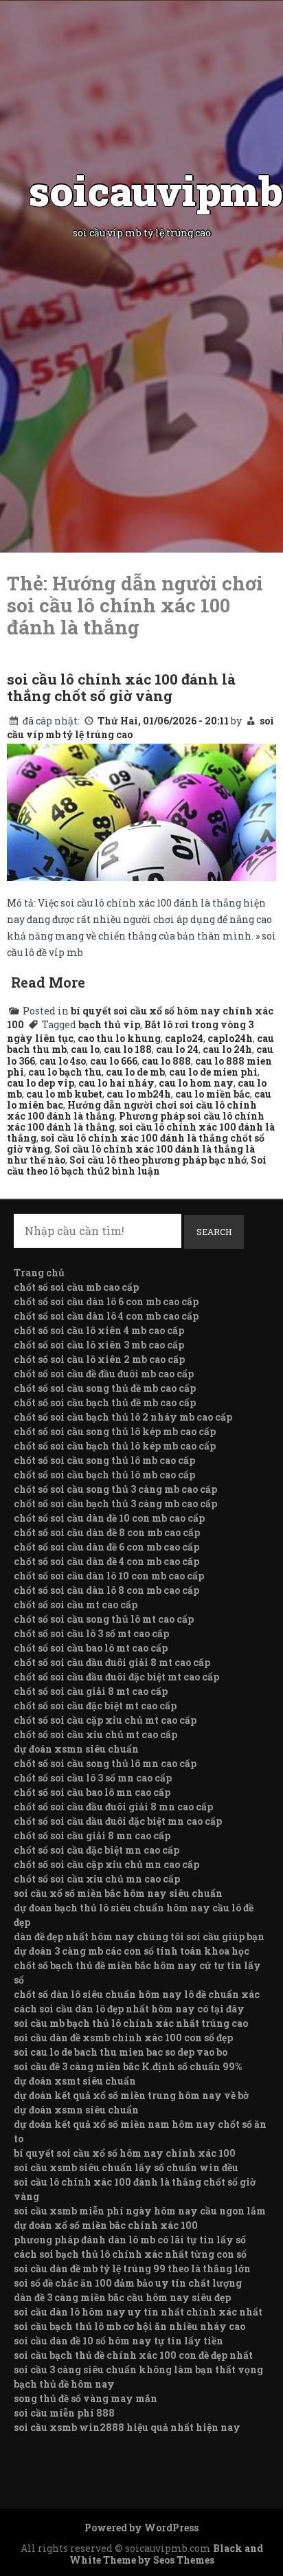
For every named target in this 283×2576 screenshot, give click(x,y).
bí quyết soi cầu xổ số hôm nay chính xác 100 (125, 2153)
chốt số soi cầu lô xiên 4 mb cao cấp (99, 1330)
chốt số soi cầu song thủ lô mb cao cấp (104, 1460)
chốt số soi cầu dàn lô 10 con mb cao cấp (109, 1576)
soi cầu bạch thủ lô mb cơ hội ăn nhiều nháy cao (129, 2326)
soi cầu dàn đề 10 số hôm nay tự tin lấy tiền (118, 2341)
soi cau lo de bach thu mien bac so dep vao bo (121, 2052)
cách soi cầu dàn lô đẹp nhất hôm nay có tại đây (129, 2009)
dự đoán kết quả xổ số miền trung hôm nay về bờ (131, 2095)
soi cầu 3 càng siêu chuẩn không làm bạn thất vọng (138, 2369)
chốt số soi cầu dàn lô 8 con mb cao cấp (106, 1590)
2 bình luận (132, 1171)
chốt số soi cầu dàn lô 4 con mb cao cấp (106, 1316)
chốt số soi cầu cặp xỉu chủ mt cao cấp (105, 1720)
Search (214, 1232)
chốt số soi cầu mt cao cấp (76, 1605)
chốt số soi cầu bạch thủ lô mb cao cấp (104, 1475)
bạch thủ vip (109, 1024)
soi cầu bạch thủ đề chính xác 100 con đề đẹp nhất (133, 2355)
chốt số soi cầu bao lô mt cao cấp (91, 1648)
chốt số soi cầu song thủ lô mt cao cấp (104, 1619)
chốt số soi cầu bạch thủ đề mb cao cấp (105, 1402)
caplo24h (230, 1038)
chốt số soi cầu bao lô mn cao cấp (92, 1792)
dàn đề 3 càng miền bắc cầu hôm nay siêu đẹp (122, 2297)
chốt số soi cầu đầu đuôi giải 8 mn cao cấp (113, 1807)
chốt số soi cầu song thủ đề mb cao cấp (105, 1388)
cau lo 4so (63, 1061)
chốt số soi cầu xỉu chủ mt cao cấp (95, 1734)
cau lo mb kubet (64, 1094)
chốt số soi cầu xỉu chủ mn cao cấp (97, 1879)
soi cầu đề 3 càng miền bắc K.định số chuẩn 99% (128, 2066)
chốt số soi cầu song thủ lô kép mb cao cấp (115, 1431)
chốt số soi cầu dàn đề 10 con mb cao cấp (109, 1518)
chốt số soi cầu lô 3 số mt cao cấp (91, 1633)
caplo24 (184, 1038)
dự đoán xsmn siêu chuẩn (76, 1749)
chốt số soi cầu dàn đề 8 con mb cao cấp (107, 1532)
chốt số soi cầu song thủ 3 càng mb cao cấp (115, 1489)
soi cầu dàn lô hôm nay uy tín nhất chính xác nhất (138, 2312)
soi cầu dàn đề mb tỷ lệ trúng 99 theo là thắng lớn (132, 2268)
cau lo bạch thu (65, 1072)
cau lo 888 (166, 1061)
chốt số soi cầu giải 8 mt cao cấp (91, 1691)
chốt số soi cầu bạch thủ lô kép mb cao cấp (115, 1446)
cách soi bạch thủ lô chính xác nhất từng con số (130, 2254)
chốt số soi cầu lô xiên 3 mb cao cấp (99, 1345)
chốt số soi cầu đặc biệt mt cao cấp (95, 1706)
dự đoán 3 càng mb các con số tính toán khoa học (132, 1951)
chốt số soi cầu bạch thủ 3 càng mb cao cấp (115, 1503)
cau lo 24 (177, 1049)
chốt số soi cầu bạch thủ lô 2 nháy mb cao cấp (123, 1417)
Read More (48, 982)
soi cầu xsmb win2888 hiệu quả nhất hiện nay (127, 2427)
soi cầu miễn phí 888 (64, 2413)
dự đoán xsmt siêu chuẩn (75, 2081)
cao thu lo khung (119, 1038)
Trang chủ (39, 1273)
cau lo (85, 1049)
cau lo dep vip (41, 1083)
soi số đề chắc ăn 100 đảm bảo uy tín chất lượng (128, 2283)
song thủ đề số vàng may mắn (86, 2398)
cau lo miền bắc (213, 1094)
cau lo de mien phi (213, 1072)
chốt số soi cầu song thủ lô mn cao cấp (105, 1763)
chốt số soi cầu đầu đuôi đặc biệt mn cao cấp (118, 1821)
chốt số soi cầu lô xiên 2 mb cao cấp (99, 1359)
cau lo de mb (135, 1072)
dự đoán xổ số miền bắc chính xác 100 (106, 2225)
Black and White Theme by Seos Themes (166, 2554)
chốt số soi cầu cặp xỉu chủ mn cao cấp (106, 1864)
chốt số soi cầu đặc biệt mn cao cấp (97, 1850)
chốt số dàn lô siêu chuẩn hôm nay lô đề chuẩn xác (137, 1994)
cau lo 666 (114, 1061)
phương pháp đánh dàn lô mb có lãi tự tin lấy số (130, 2240)
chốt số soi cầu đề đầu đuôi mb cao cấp (104, 1374)
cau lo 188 (128, 1049)
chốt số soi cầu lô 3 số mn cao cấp (93, 1778)
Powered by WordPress (141, 2528)
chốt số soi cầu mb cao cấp (76, 1287)
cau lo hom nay (196, 1083)
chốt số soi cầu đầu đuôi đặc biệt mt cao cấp (116, 1677)
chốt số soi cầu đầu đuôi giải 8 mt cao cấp (112, 1662)
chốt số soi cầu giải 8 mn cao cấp (92, 1835)
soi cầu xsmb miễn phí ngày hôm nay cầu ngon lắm (140, 2211)
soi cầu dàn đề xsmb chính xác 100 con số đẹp (123, 2038)
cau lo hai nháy (116, 1083)
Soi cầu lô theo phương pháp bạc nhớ (158, 1160)
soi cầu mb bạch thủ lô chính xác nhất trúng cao (131, 2023)
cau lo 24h (227, 1049)
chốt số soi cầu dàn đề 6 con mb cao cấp (106, 1547)
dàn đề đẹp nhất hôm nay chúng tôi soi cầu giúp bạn (139, 1936)
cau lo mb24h (139, 1094)
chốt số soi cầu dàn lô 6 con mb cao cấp (106, 1301)
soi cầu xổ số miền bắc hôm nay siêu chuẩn (118, 1893)
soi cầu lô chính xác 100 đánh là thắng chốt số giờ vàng (121, 687)
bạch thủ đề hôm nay (64, 2384)
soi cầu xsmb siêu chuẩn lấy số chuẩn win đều (126, 2167)
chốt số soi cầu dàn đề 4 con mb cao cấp (106, 1561)
